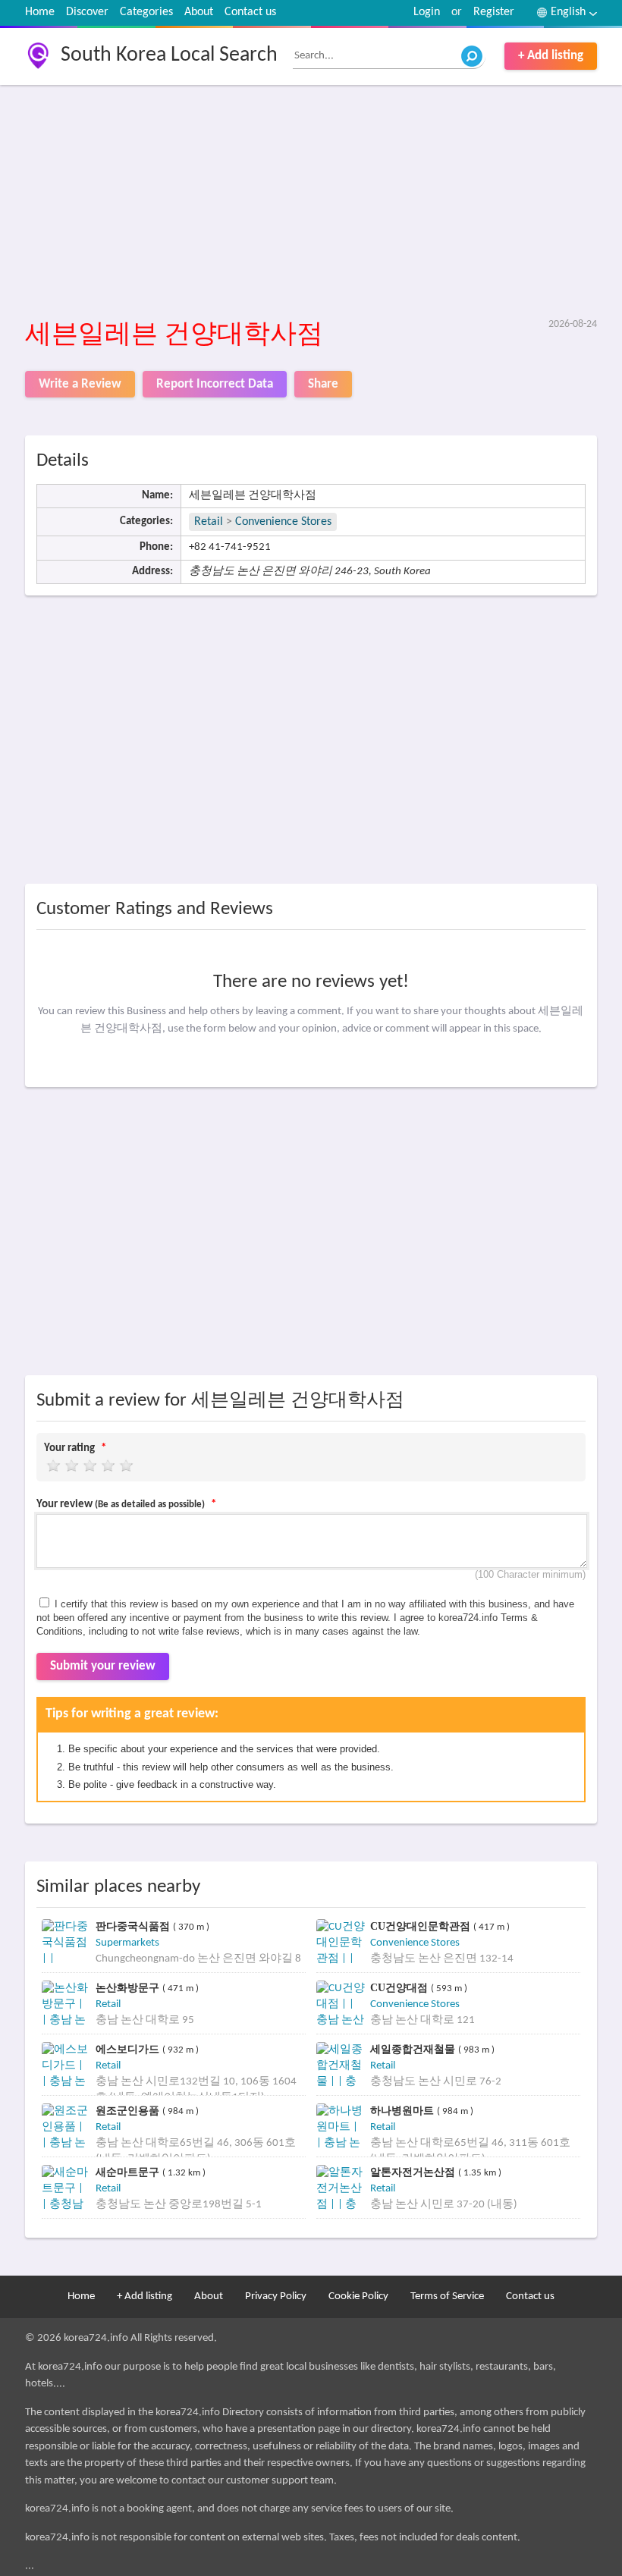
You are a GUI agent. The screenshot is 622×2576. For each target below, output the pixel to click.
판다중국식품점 (134, 1926)
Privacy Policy (276, 2296)
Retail (209, 522)
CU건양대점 (401, 1988)
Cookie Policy (358, 2296)
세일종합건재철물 (414, 2049)
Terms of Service (447, 2296)
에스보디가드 (129, 2049)
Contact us (250, 12)
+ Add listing (551, 56)
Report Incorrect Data (215, 384)
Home (40, 12)
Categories (146, 12)
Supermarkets (127, 1943)
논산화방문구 (129, 1988)
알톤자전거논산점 (414, 2172)
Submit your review (103, 1666)
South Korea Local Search (169, 55)
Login (427, 12)
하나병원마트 (404, 2111)
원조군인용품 (129, 2111)
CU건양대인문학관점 (422, 1926)
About (199, 12)
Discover (87, 12)
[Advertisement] (311, 203)
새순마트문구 (129, 2172)
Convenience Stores (283, 522)
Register (494, 12)
